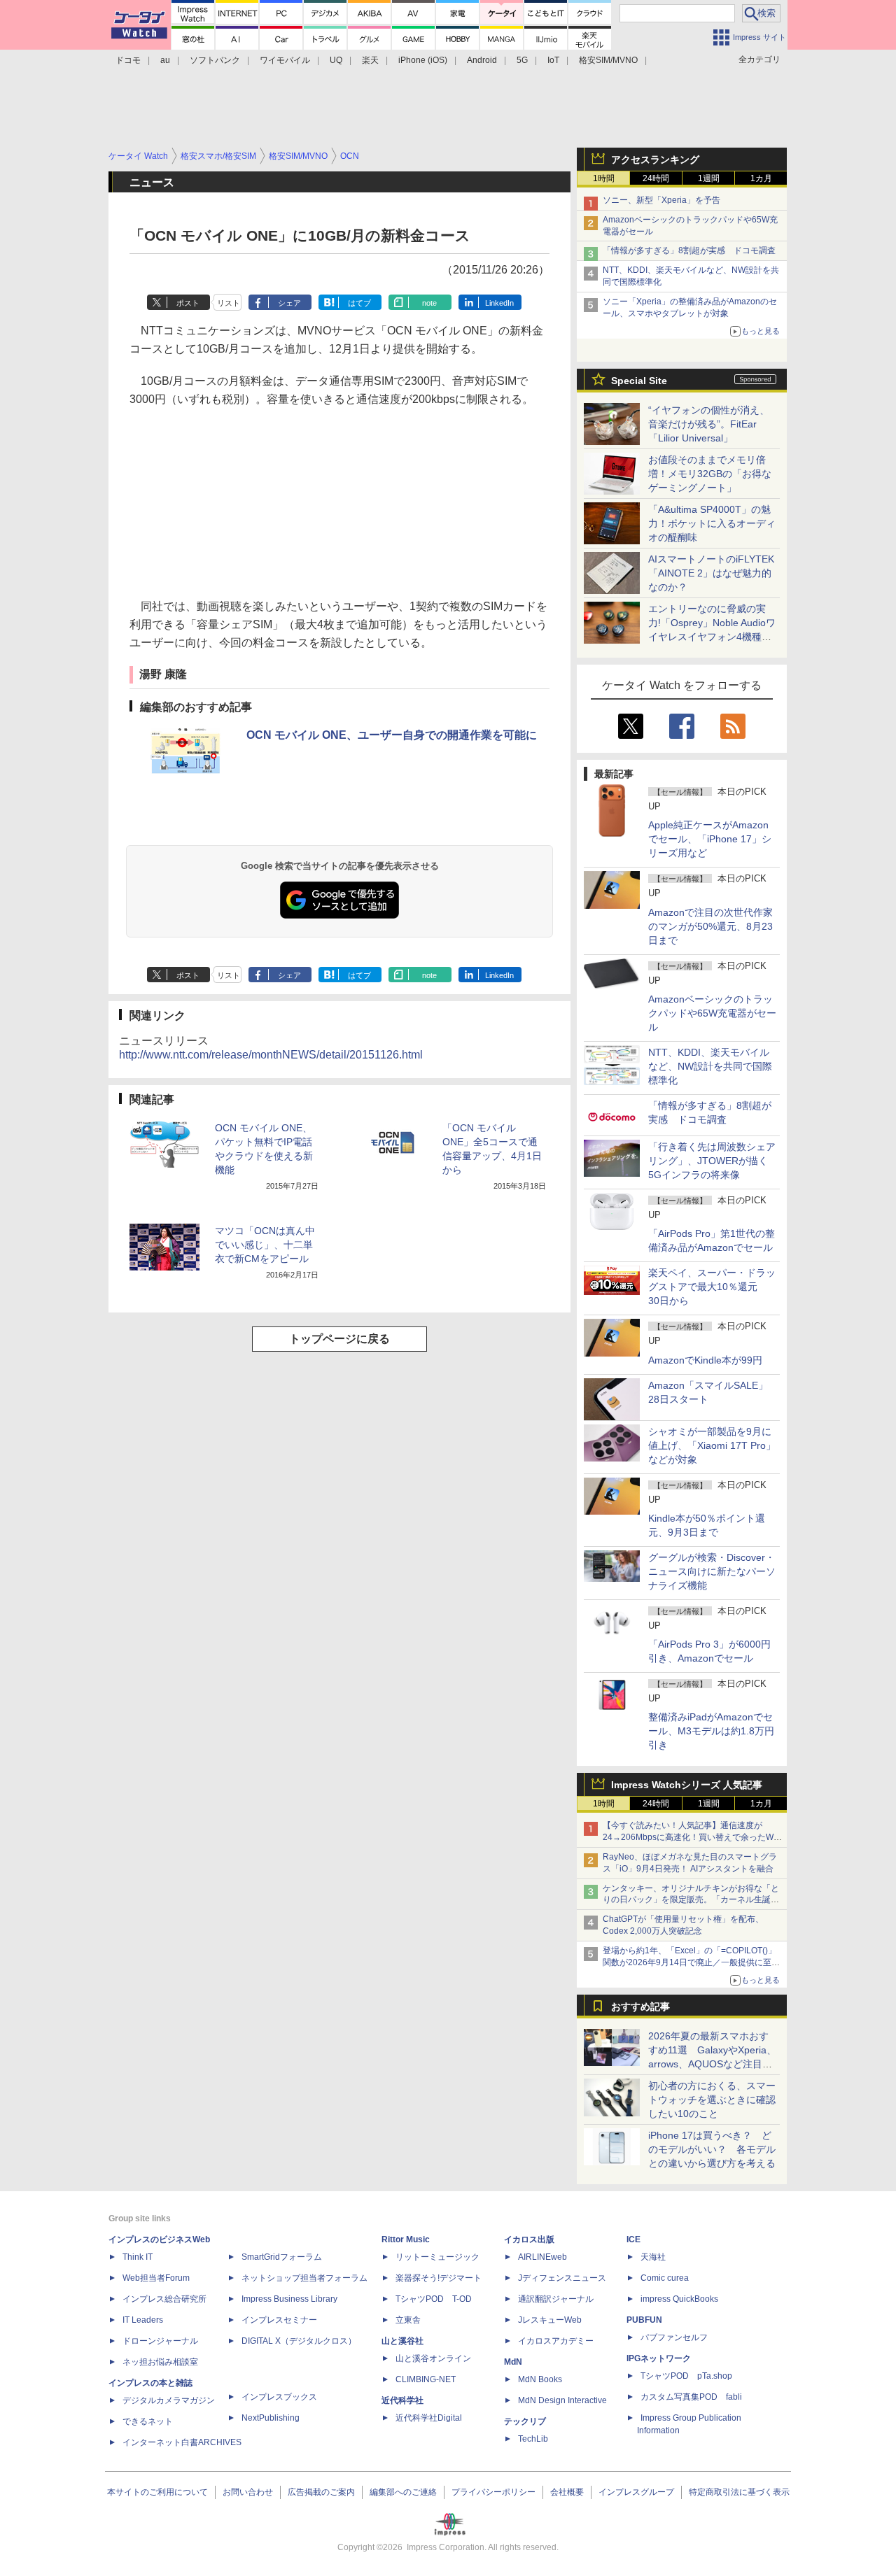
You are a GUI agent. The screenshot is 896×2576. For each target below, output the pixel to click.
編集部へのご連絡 (403, 2492)
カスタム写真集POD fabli (691, 2397)
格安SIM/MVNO (608, 60)
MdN (513, 2362)
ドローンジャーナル (160, 2341)
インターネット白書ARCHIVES (182, 2442)
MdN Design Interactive (562, 2400)
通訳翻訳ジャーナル (556, 2299)
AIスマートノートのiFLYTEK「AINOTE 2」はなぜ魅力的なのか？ (711, 573)
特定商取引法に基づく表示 (739, 2492)
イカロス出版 (529, 2239)
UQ (336, 60)
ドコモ (128, 60)
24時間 (656, 178)
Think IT (138, 2257)
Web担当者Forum (156, 2278)
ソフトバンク (215, 60)
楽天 (370, 60)
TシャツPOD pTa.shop (686, 2376)
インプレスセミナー (279, 2320)
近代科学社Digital (429, 2418)
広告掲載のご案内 (321, 2492)
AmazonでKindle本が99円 (705, 1360)
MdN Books (540, 2379)
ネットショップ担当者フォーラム (304, 2278)
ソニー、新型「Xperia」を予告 (661, 200)
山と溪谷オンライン (433, 2358)
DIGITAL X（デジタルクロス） (299, 2341)
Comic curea (665, 2278)
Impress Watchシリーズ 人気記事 (687, 1785)
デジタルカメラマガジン (169, 2400)
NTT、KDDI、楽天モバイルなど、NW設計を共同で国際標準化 (710, 1066)
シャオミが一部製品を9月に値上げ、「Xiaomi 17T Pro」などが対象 (712, 1445)
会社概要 (567, 2492)
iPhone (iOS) (423, 60)
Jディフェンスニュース (562, 2278)
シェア (289, 303)
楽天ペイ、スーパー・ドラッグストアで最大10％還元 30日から (712, 1287)
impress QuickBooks (679, 2299)
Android (482, 60)
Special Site (639, 381)
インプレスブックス (279, 2397)
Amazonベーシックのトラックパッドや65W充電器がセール (712, 1013)
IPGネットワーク (659, 2358)
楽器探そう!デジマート (439, 2278)
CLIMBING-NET (426, 2379)
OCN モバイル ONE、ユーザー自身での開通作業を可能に (392, 735)
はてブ (359, 303)
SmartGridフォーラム (282, 2257)
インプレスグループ (636, 2492)
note (429, 303)
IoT (553, 60)
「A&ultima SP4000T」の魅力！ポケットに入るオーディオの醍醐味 (712, 523)
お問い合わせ (248, 2492)
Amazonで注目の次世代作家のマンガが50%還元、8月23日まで (710, 926)
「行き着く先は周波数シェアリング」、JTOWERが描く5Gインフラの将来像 (712, 1161)
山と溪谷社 (402, 2341)
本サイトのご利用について (157, 2492)
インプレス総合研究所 (164, 2299)
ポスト (188, 303)
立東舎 (408, 2320)
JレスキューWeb (550, 2320)
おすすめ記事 (640, 2007)
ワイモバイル (285, 60)
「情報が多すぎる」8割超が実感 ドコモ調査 (689, 250)
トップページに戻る (339, 1339)
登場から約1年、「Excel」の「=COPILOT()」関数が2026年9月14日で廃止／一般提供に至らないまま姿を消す (691, 1962)
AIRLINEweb (542, 2257)
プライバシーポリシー (493, 2492)
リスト (229, 303)
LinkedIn (499, 303)
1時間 (604, 178)
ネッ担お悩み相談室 (160, 2362)
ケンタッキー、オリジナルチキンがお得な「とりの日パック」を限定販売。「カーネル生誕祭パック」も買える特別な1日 (691, 1900)
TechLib (533, 2439)
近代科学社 (402, 2400)
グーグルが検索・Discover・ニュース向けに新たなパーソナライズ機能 (712, 1571)
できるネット (148, 2421)
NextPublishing (271, 2418)
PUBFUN (644, 2320)
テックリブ (525, 2421)
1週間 (709, 178)
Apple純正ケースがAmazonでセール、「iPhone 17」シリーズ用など (710, 839)
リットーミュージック (437, 2257)
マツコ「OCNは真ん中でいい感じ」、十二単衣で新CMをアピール (265, 1245)
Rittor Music (406, 2239)
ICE (633, 2239)
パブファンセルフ (674, 2337)
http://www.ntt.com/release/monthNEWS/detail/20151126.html (271, 1055)
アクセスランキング (655, 160)
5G (522, 60)
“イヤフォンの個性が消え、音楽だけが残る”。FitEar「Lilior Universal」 (709, 424)
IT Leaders (143, 2320)
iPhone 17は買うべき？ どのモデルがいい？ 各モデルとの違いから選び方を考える (712, 2149)
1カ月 (761, 178)
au (165, 60)
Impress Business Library (289, 2299)
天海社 (653, 2257)
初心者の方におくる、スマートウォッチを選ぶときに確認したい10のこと (712, 2100)
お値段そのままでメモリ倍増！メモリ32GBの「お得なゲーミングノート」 (710, 474)
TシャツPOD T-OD (434, 2299)
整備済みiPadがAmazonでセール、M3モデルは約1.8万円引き (711, 1731)
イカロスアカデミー (556, 2341)
